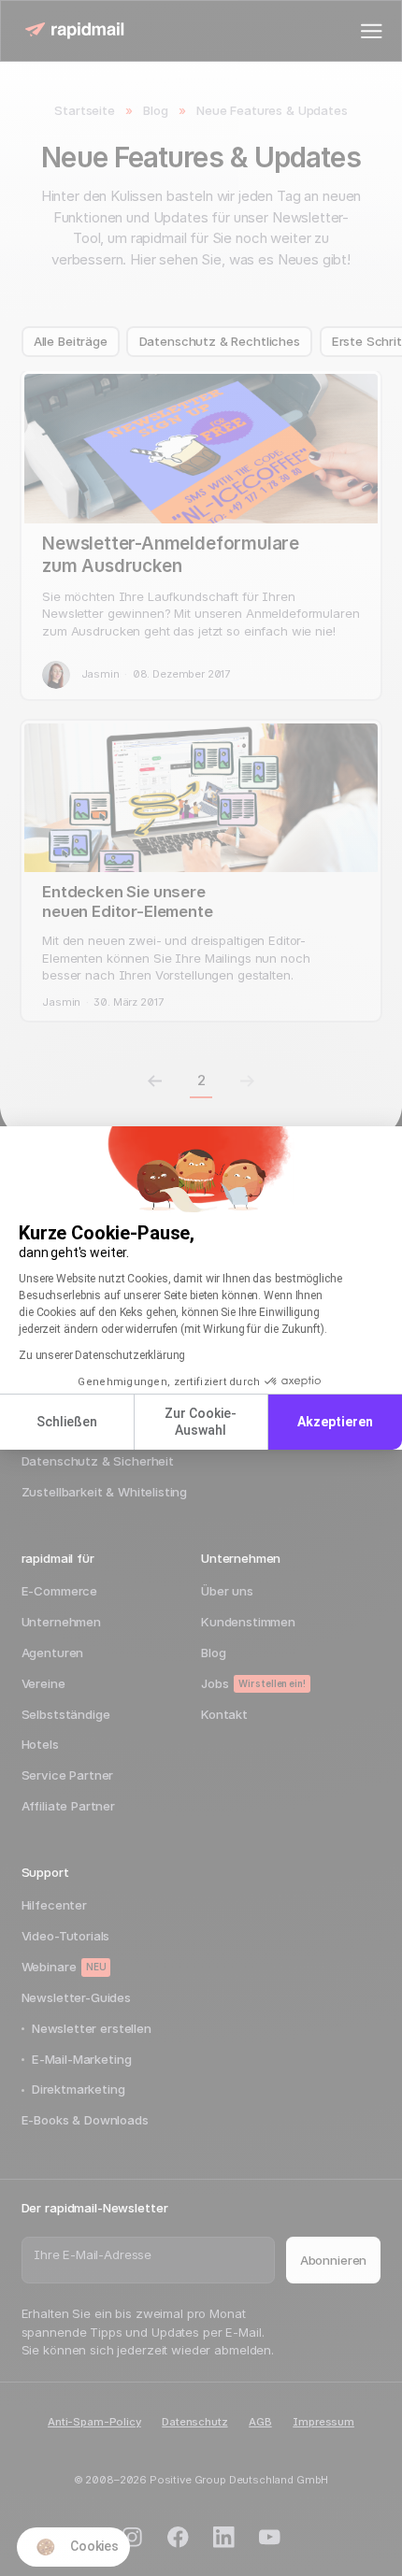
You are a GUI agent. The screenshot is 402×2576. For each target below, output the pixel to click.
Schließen (67, 1422)
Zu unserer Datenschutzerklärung (102, 1355)
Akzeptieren (335, 1422)
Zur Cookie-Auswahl (201, 1422)
